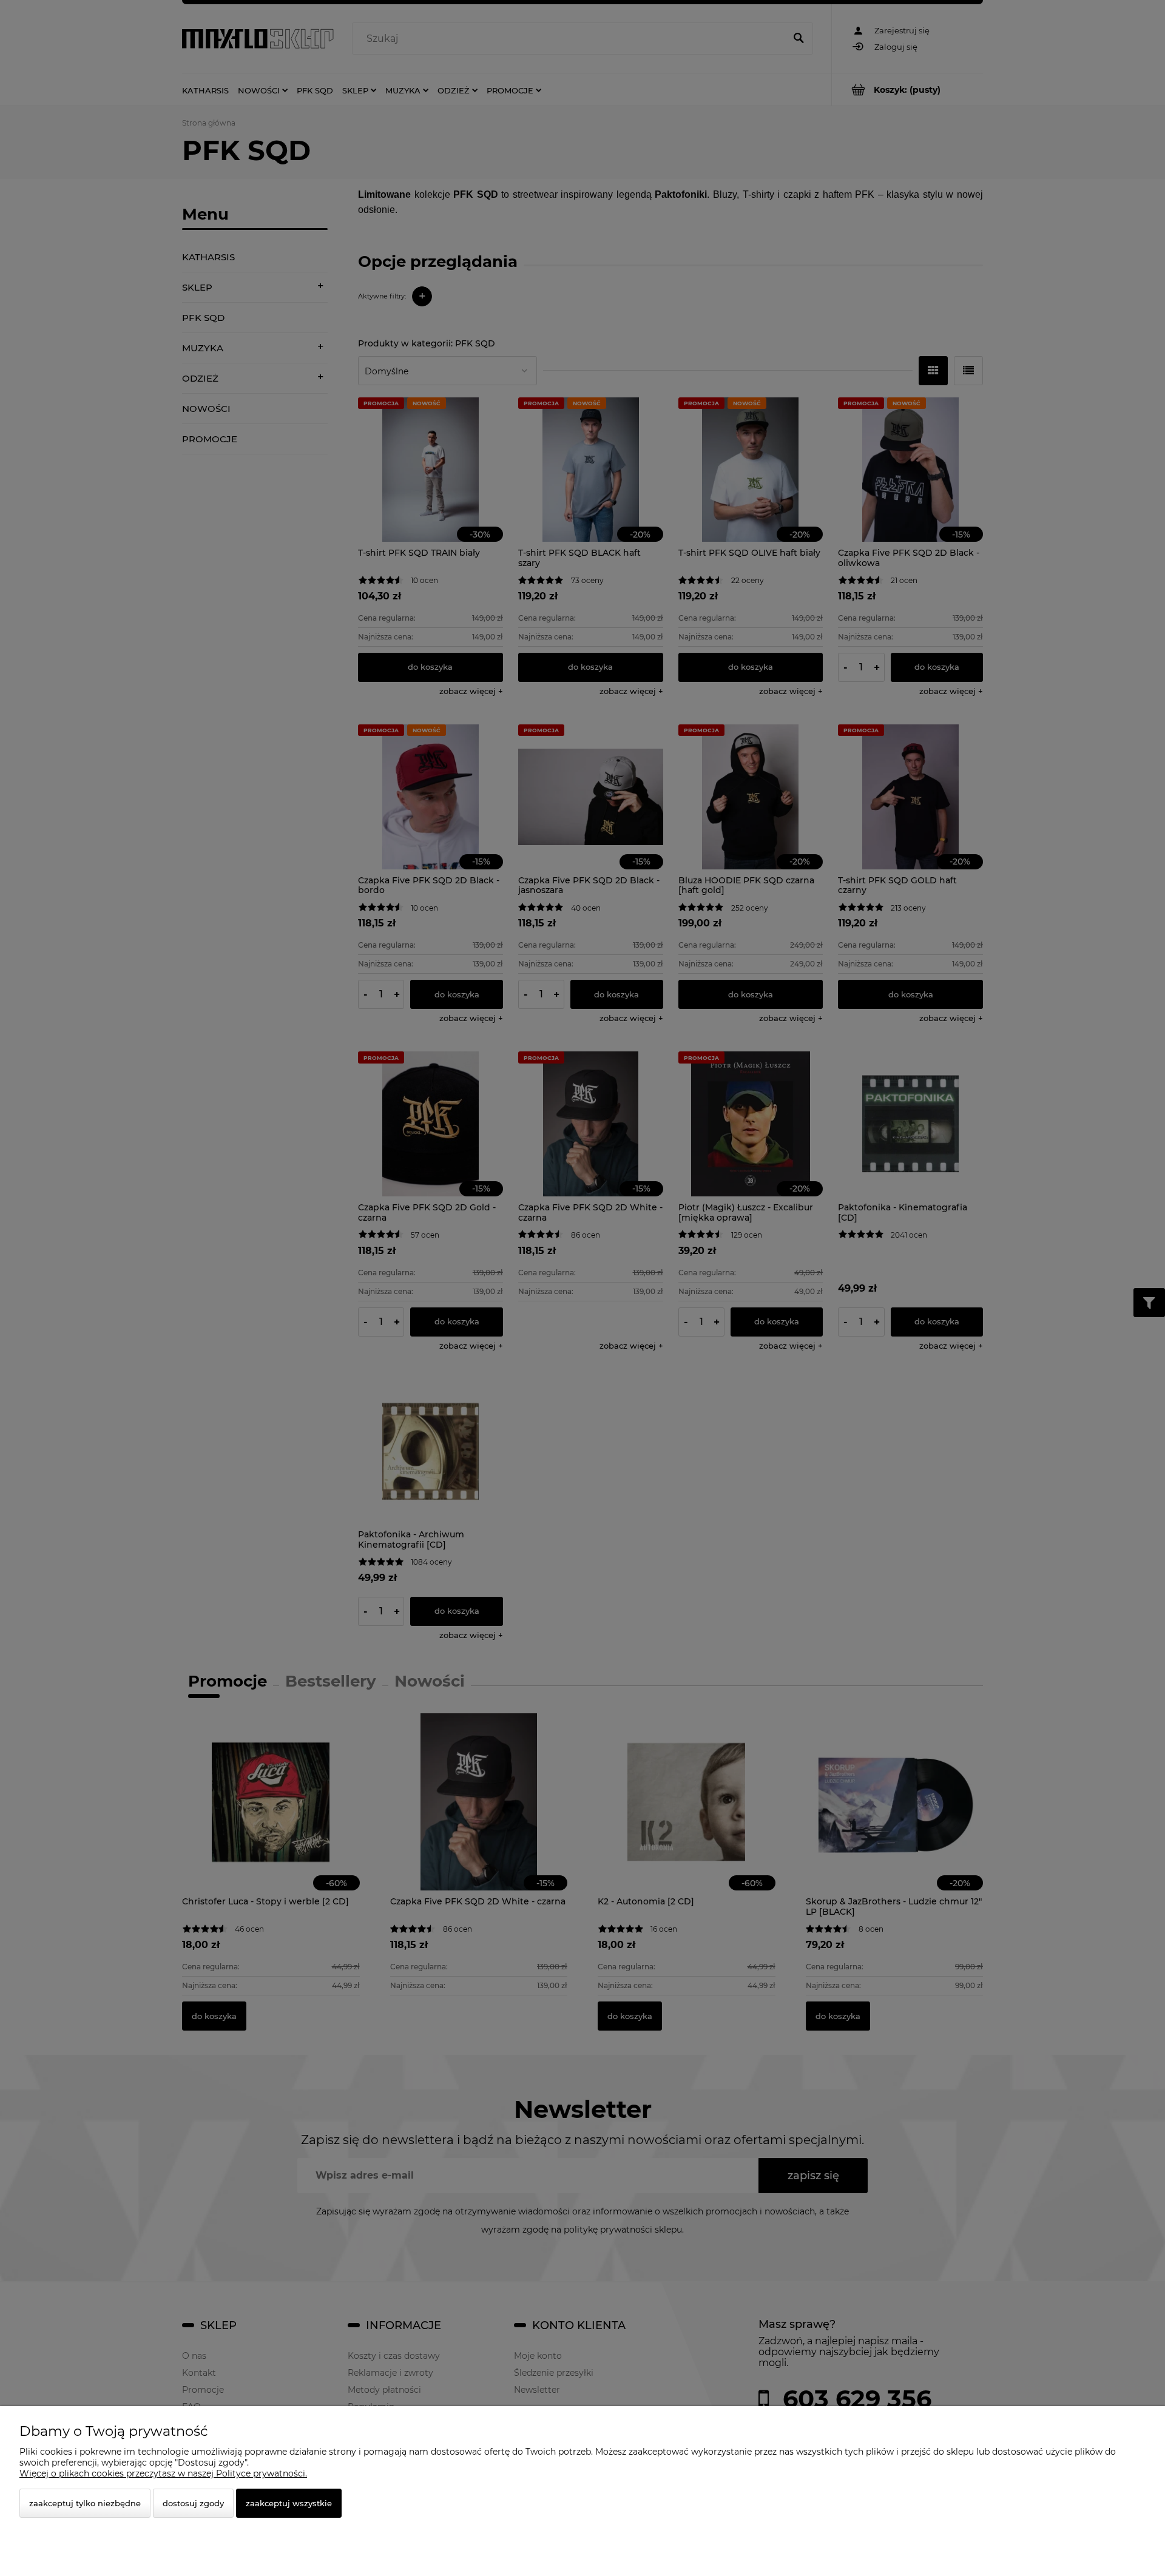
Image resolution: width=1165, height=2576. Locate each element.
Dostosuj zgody (193, 2503)
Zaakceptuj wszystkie (289, 2503)
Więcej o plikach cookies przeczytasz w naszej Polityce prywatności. (163, 2473)
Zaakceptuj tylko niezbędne (85, 2503)
